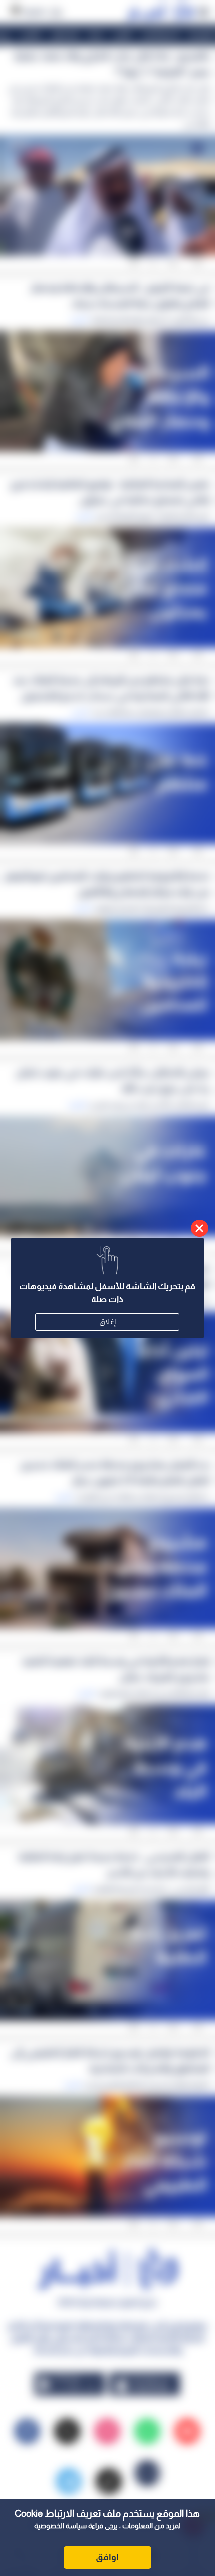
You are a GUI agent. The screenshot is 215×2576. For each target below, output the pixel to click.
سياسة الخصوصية (61, 2526)
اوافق (107, 2557)
